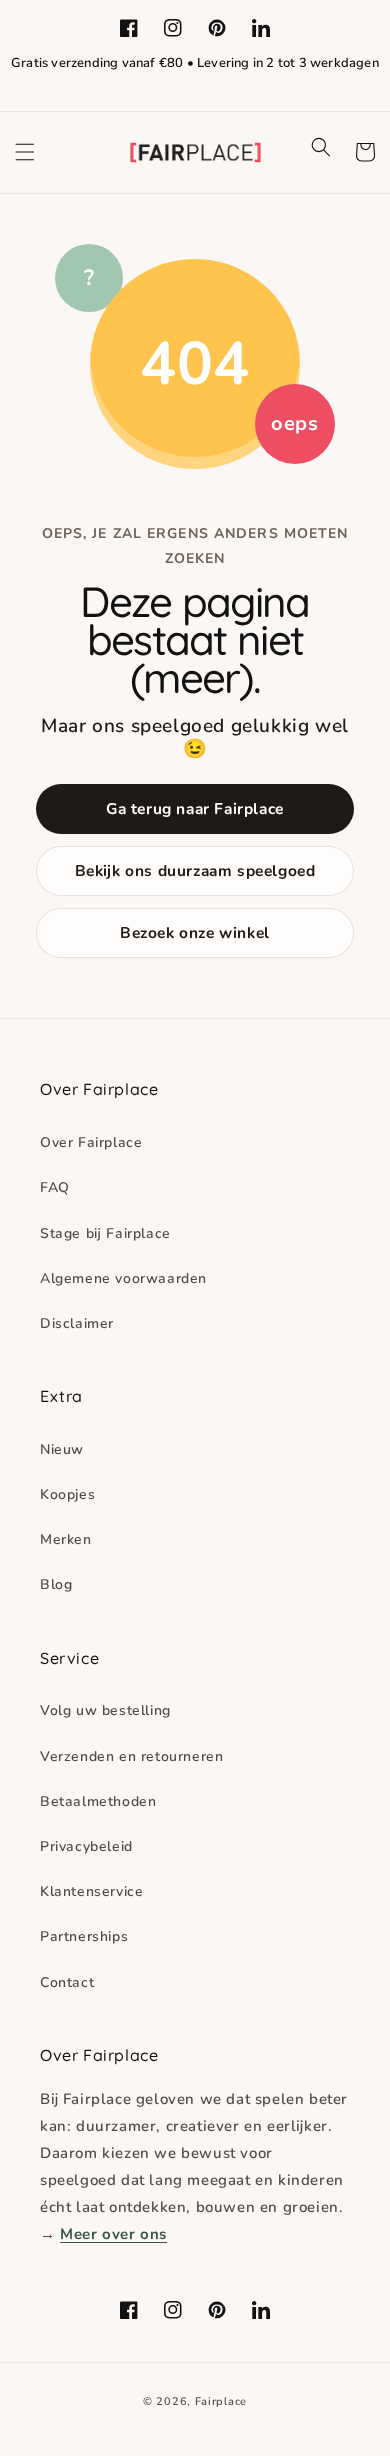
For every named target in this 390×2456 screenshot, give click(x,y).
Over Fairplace (91, 1142)
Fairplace (221, 2401)
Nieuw (62, 1449)
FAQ (55, 1187)
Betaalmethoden (98, 1801)
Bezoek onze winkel (195, 932)
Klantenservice (91, 1891)
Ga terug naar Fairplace (195, 808)
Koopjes (67, 1494)
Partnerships (84, 1936)
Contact (67, 1982)
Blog (56, 1584)
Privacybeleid (86, 1846)
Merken (66, 1539)
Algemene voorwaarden (123, 1278)
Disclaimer (77, 1323)
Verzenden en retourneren (131, 1756)
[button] (25, 152)
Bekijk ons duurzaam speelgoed (195, 870)
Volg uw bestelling (105, 1710)
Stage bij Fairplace (105, 1233)
